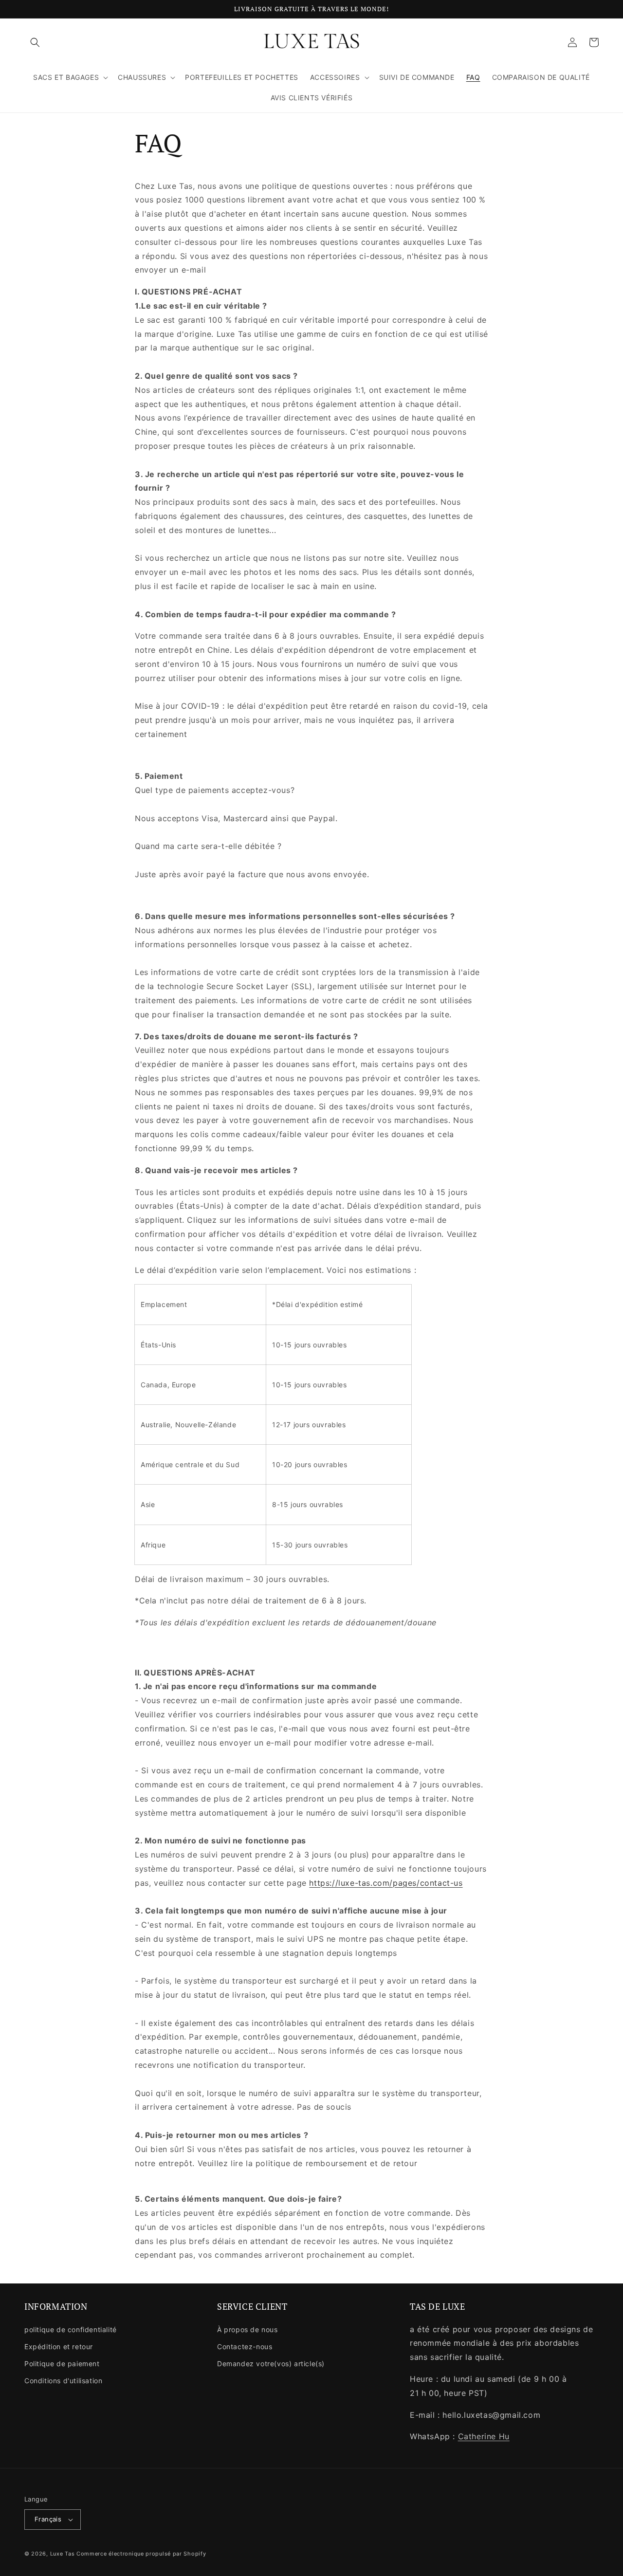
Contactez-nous (245, 2346)
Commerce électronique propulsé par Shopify (141, 2554)
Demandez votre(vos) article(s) (271, 2364)
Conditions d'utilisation (63, 2381)
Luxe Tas (63, 2554)
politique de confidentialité (71, 2329)
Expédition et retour (59, 2346)
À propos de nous (247, 2329)
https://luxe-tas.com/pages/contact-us (386, 1883)
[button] (35, 42)
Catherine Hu (484, 2436)
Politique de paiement (62, 2364)
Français (48, 2519)
